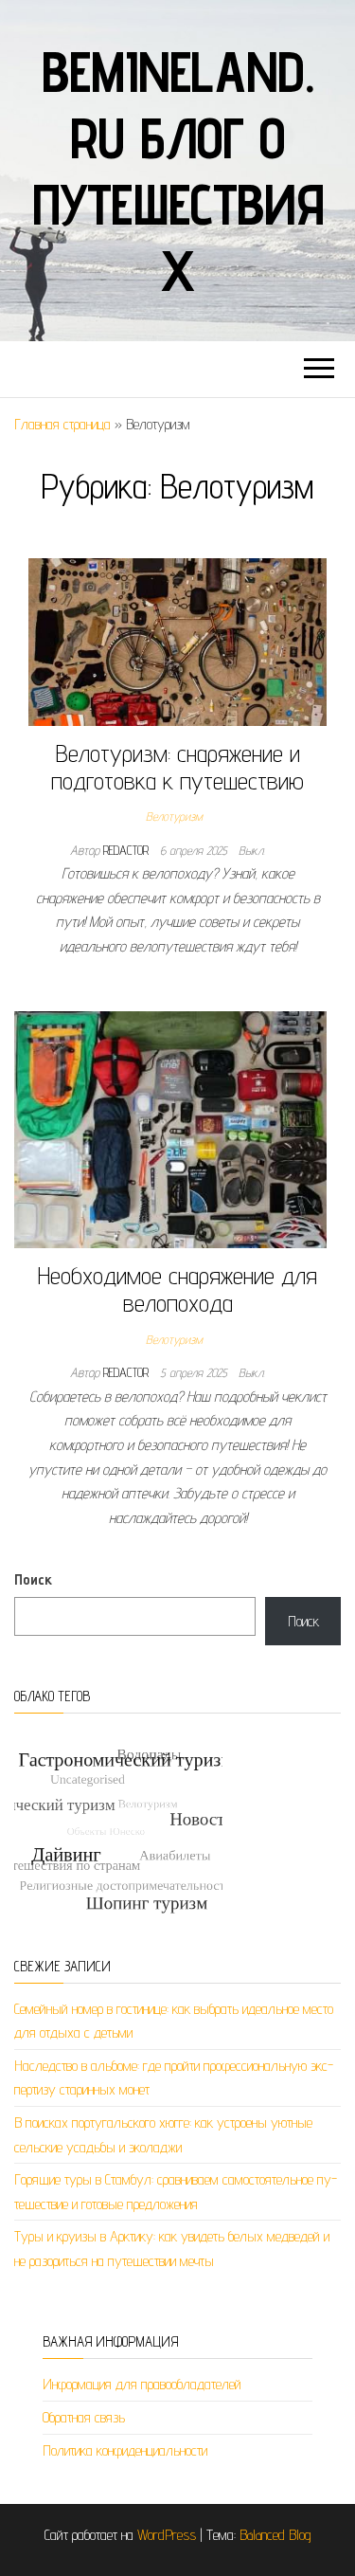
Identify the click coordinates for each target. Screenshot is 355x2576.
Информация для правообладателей (142, 2384)
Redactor (128, 850)
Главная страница (62, 424)
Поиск (33, 1579)
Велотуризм (174, 816)
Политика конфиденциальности (125, 2450)
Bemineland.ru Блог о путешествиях (178, 171)
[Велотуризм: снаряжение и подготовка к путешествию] (177, 640)
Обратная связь (84, 2417)
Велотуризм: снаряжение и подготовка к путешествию (177, 767)
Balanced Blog (275, 2535)
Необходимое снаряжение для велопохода (177, 1289)
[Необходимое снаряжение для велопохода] (170, 1128)
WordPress (167, 2535)
